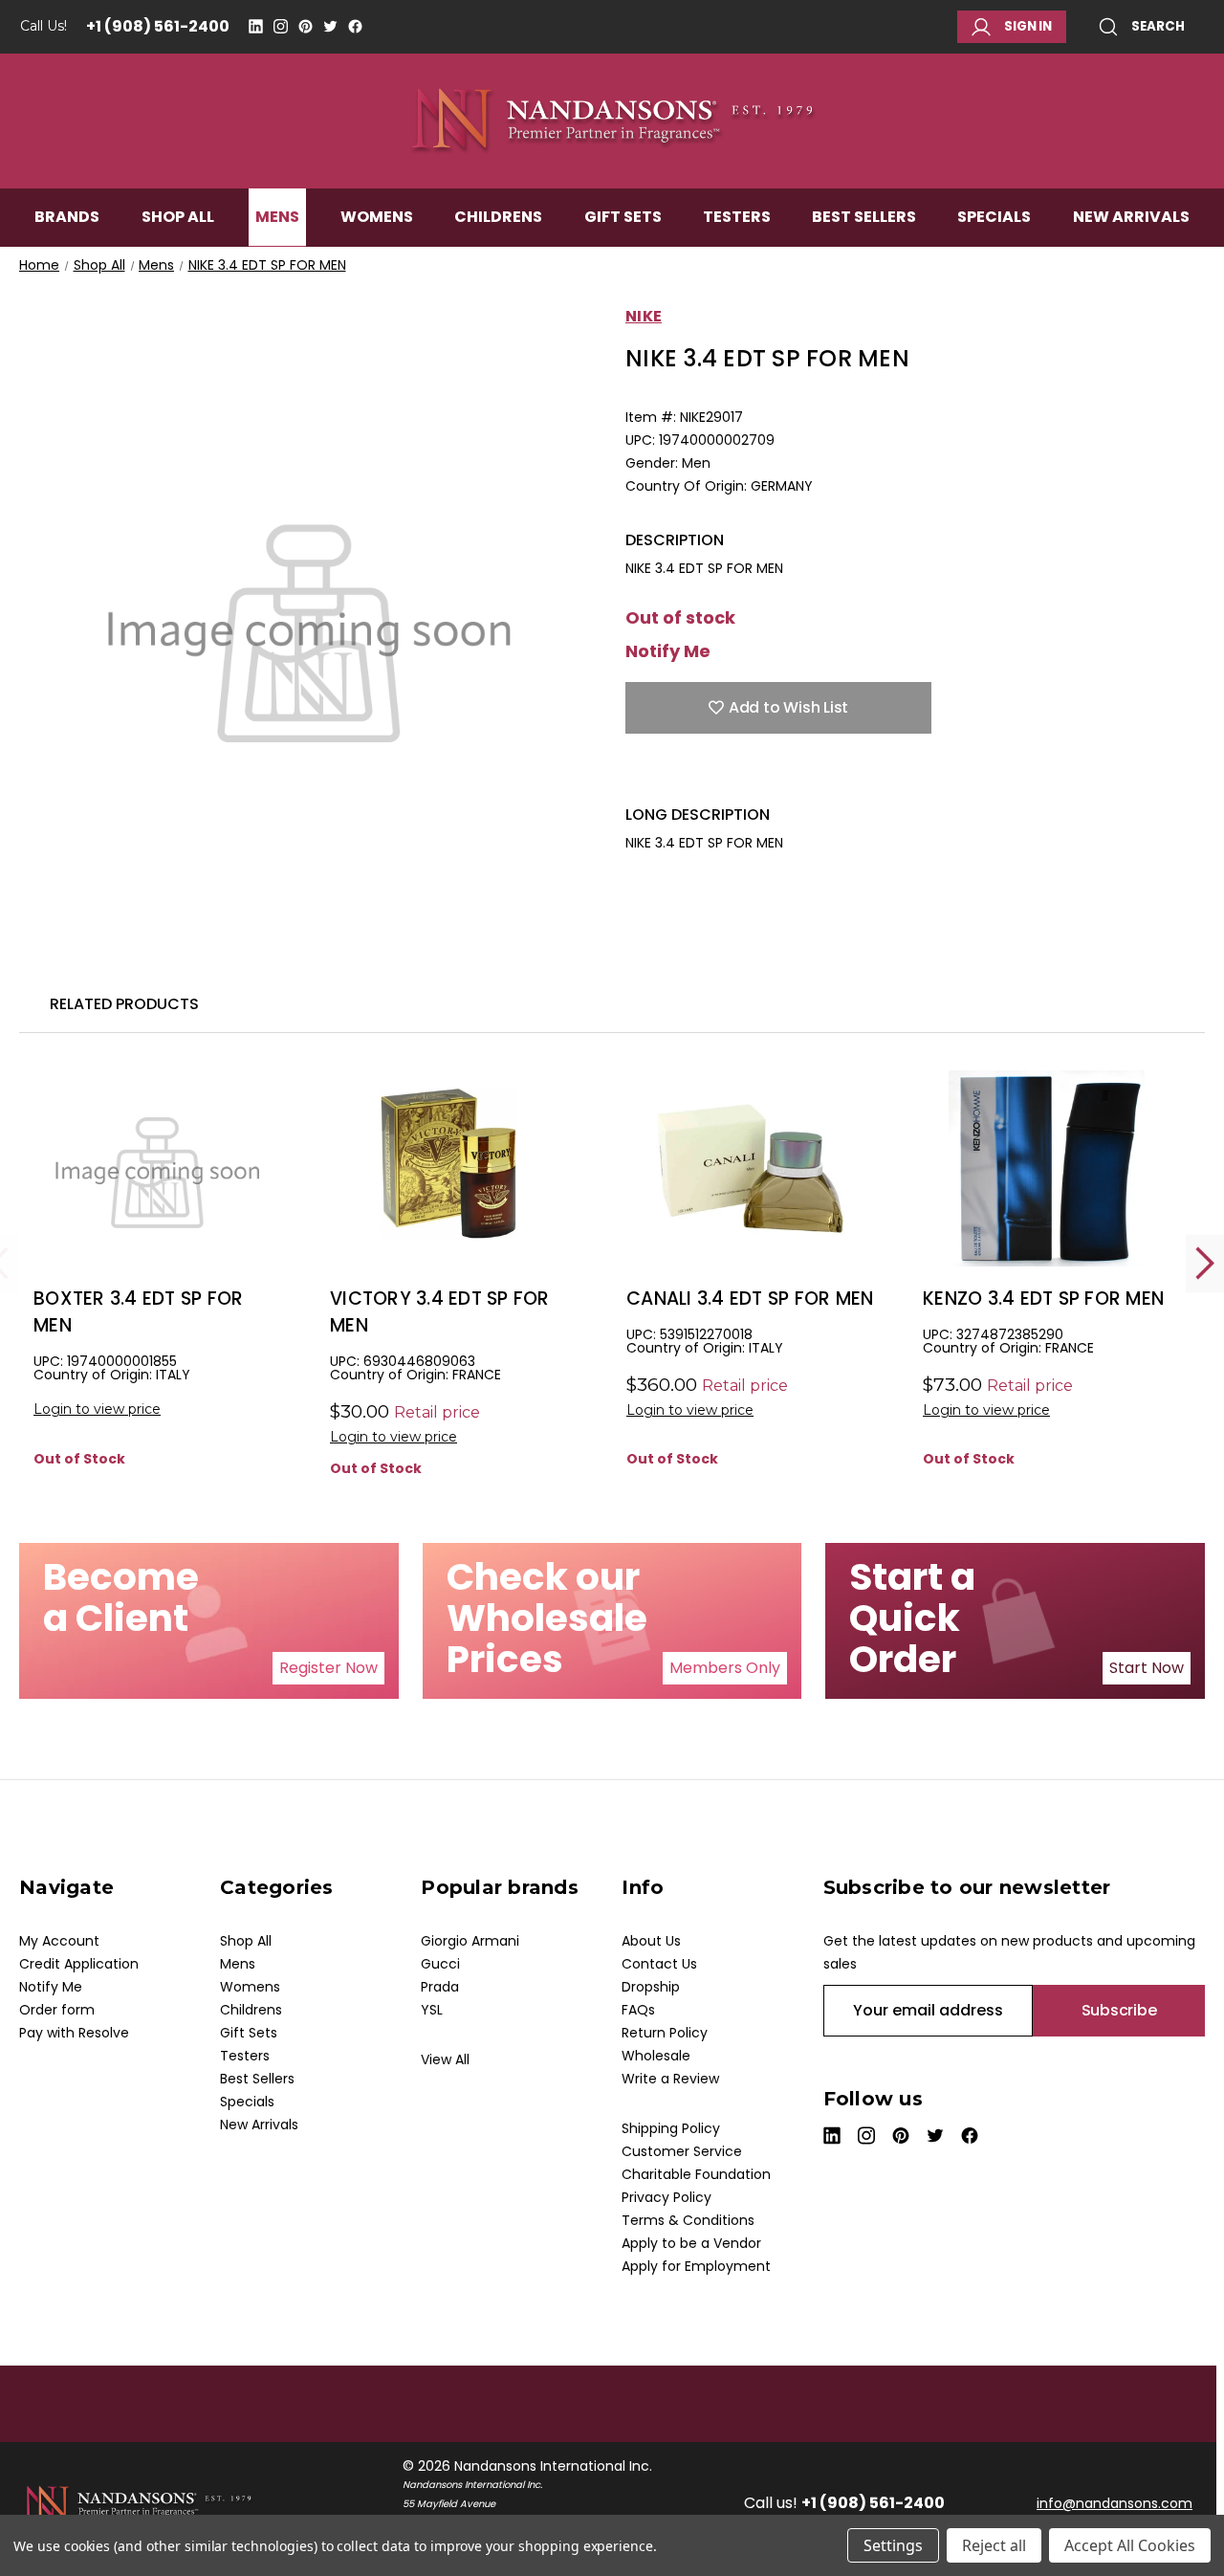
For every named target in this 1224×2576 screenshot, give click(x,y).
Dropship (651, 1987)
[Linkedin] (256, 26)
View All (445, 2059)
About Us (651, 1941)
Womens (377, 217)
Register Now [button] (328, 1668)
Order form (57, 2010)
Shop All (178, 217)
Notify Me (668, 651)
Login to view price (97, 1409)
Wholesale (656, 2056)
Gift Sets (623, 217)
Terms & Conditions (688, 2220)
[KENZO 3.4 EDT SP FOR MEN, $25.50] (1047, 1168)
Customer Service (682, 2151)
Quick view (158, 1200)
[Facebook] (355, 26)
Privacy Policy (667, 2197)
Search (1158, 26)
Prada (440, 1987)
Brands (67, 217)
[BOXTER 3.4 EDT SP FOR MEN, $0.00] (157, 1168)
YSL (432, 2010)
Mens (277, 217)
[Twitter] (330, 26)
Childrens (498, 217)
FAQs (638, 2010)
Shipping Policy (671, 2128)
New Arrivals (1131, 217)
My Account (59, 1941)
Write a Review (670, 2079)
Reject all (994, 2545)
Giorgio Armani (470, 1941)
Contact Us (659, 1964)
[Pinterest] (306, 26)
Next (1205, 1263)
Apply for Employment (696, 2266)
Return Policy (665, 2033)
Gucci (440, 1964)
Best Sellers (864, 217)
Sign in (1028, 26)
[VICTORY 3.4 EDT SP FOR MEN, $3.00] (454, 1168)
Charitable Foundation (696, 2174)
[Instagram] (281, 26)
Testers (737, 217)
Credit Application (79, 1964)
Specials (994, 217)
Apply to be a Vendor (691, 2243)
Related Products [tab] (124, 1004)
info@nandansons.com (1115, 2503)
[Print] (702, 776)
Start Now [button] (1147, 1668)
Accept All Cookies (1130, 2545)
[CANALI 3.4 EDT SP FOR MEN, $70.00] (750, 1168)
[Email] (668, 776)
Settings (893, 2545)
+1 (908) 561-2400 (158, 26)
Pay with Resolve (74, 2033)
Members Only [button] (725, 1668)
